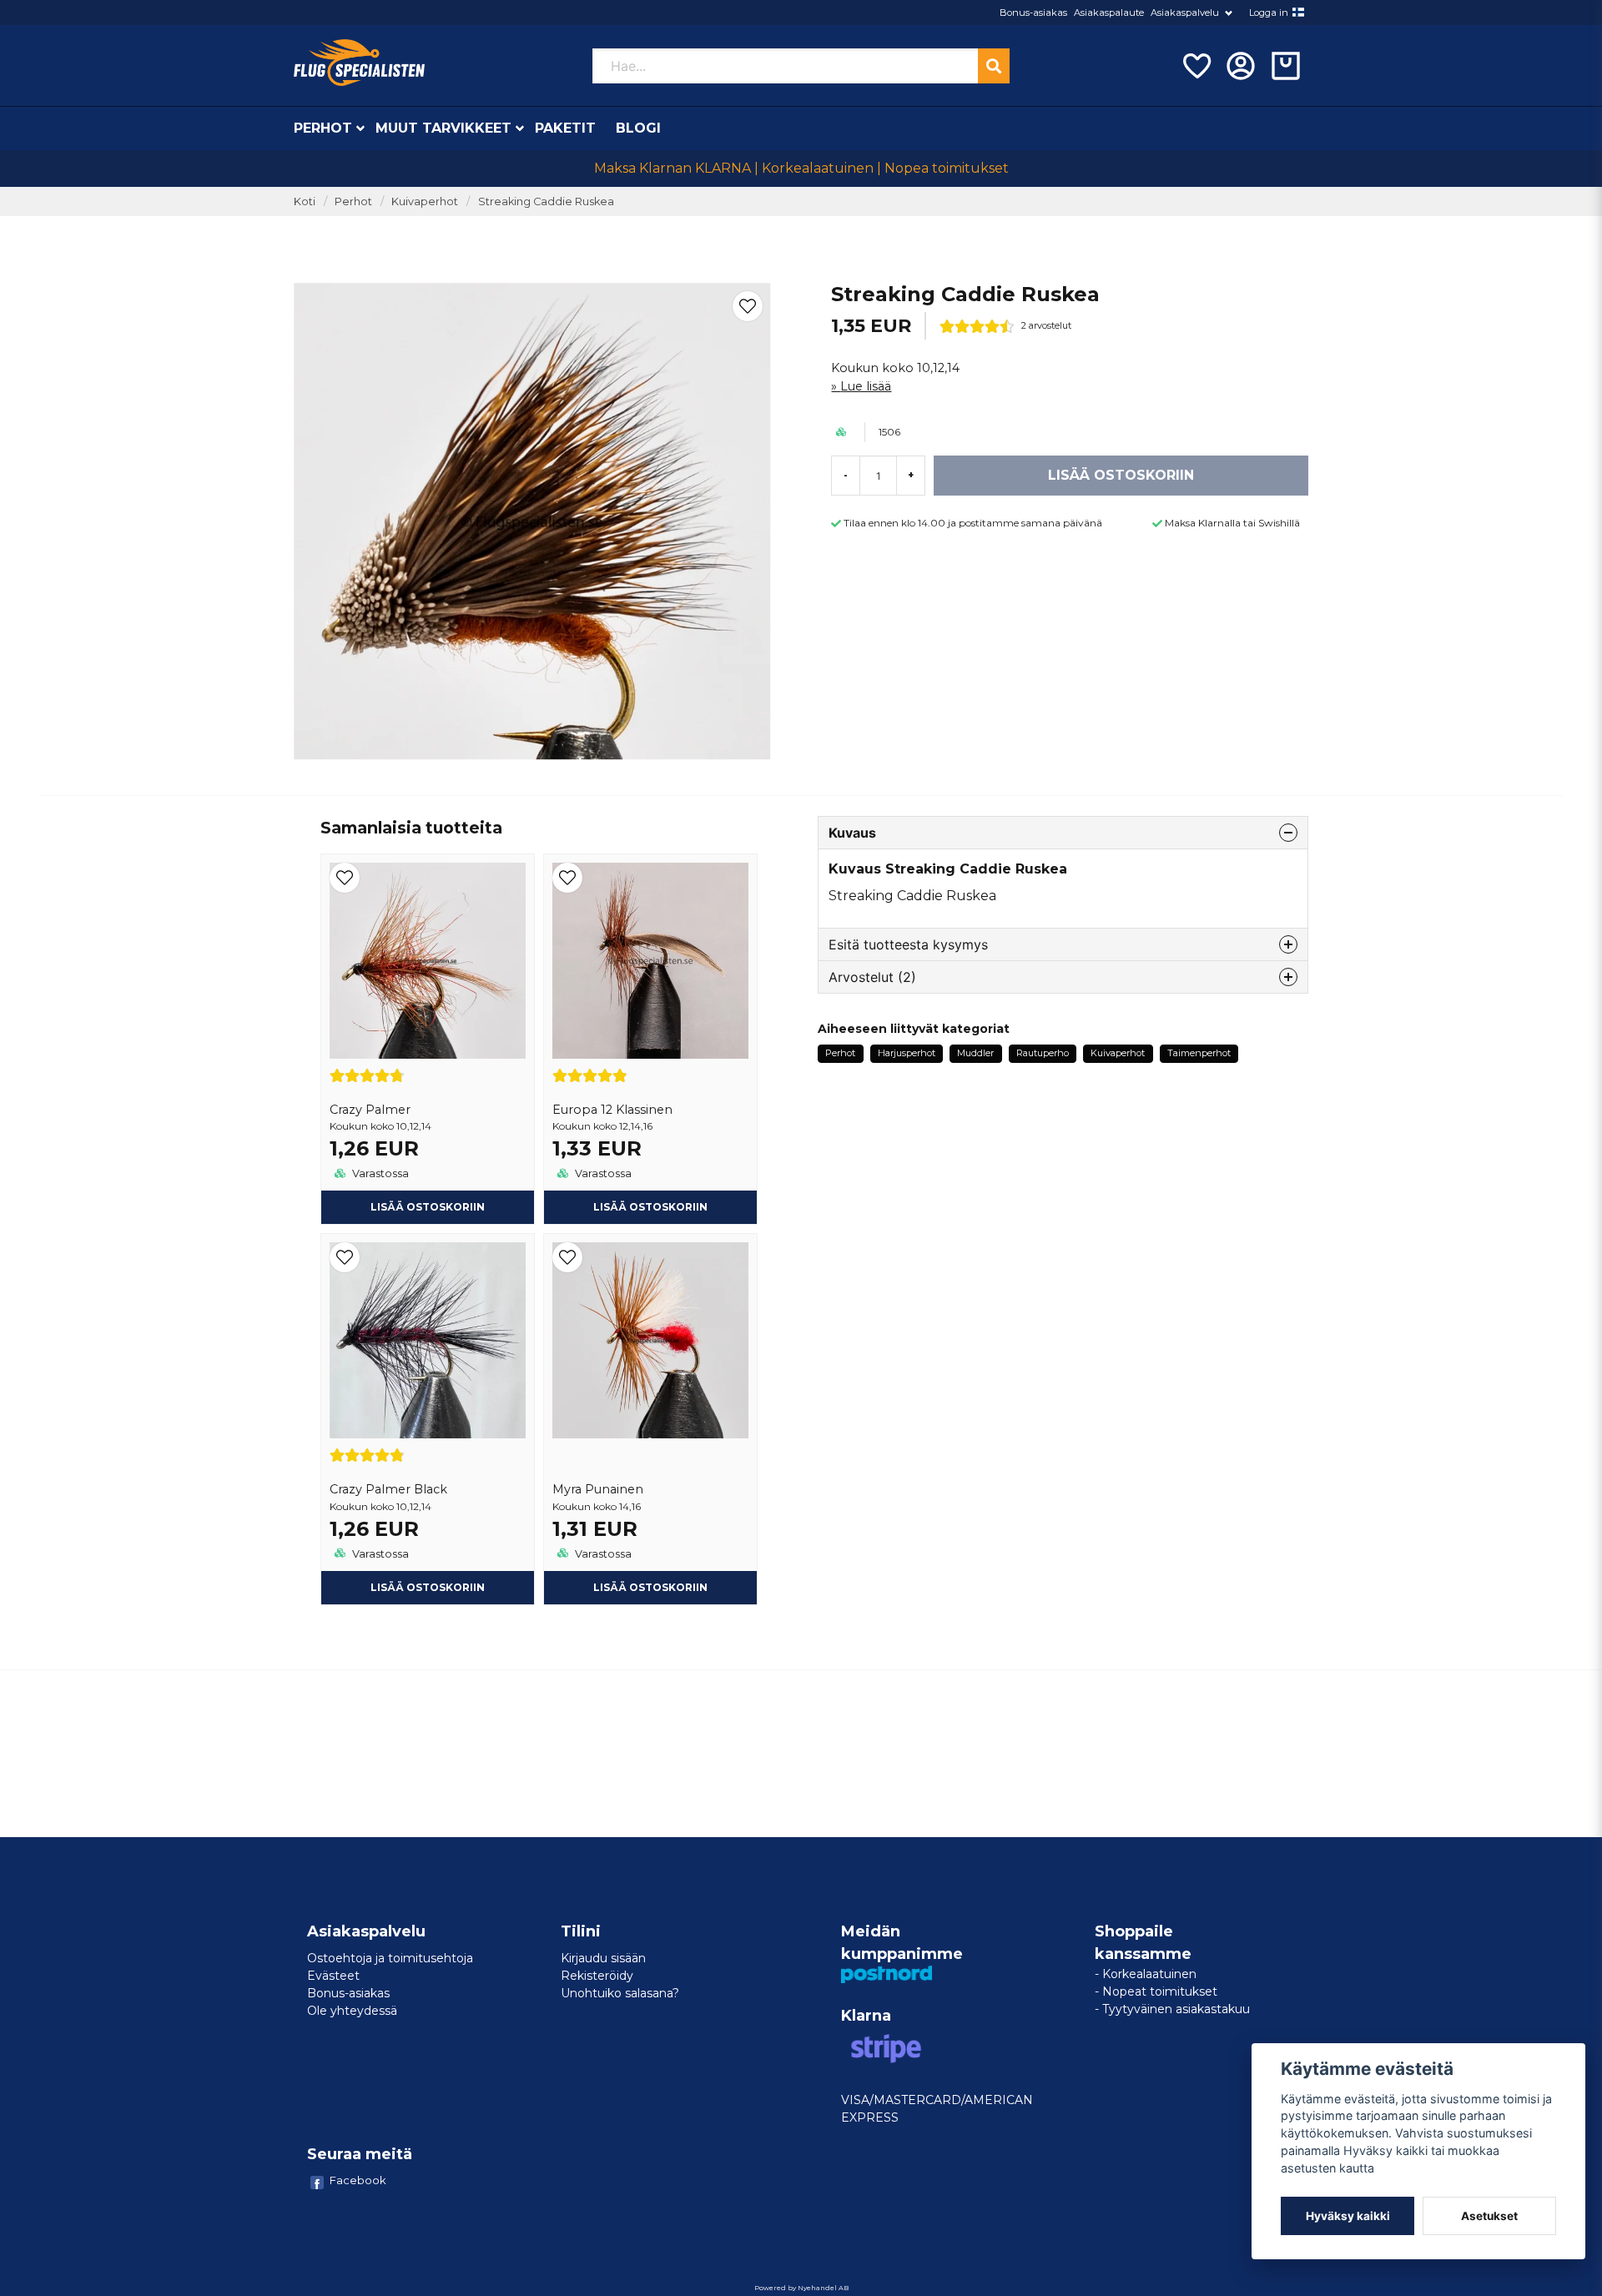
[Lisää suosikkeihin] (1196, 66)
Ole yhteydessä (352, 2011)
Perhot (323, 128)
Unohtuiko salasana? (620, 1993)
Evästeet (333, 1976)
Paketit (565, 128)
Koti (305, 201)
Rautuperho (1043, 1053)
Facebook (358, 2180)
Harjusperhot (907, 1053)
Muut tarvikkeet (443, 128)
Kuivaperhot (425, 201)
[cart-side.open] (1286, 66)
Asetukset (1489, 2216)
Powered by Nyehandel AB (801, 2288)
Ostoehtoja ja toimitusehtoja (390, 1958)
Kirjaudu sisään (603, 1958)
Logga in (1269, 13)
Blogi (638, 128)
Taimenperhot (1199, 1053)
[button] (1298, 13)
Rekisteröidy (597, 1976)
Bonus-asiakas (1033, 13)
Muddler (975, 1053)
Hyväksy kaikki (1348, 2216)
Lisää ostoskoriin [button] (428, 1207)
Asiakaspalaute (1109, 13)
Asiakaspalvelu (1185, 13)
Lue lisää (866, 386)
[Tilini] (1241, 66)
